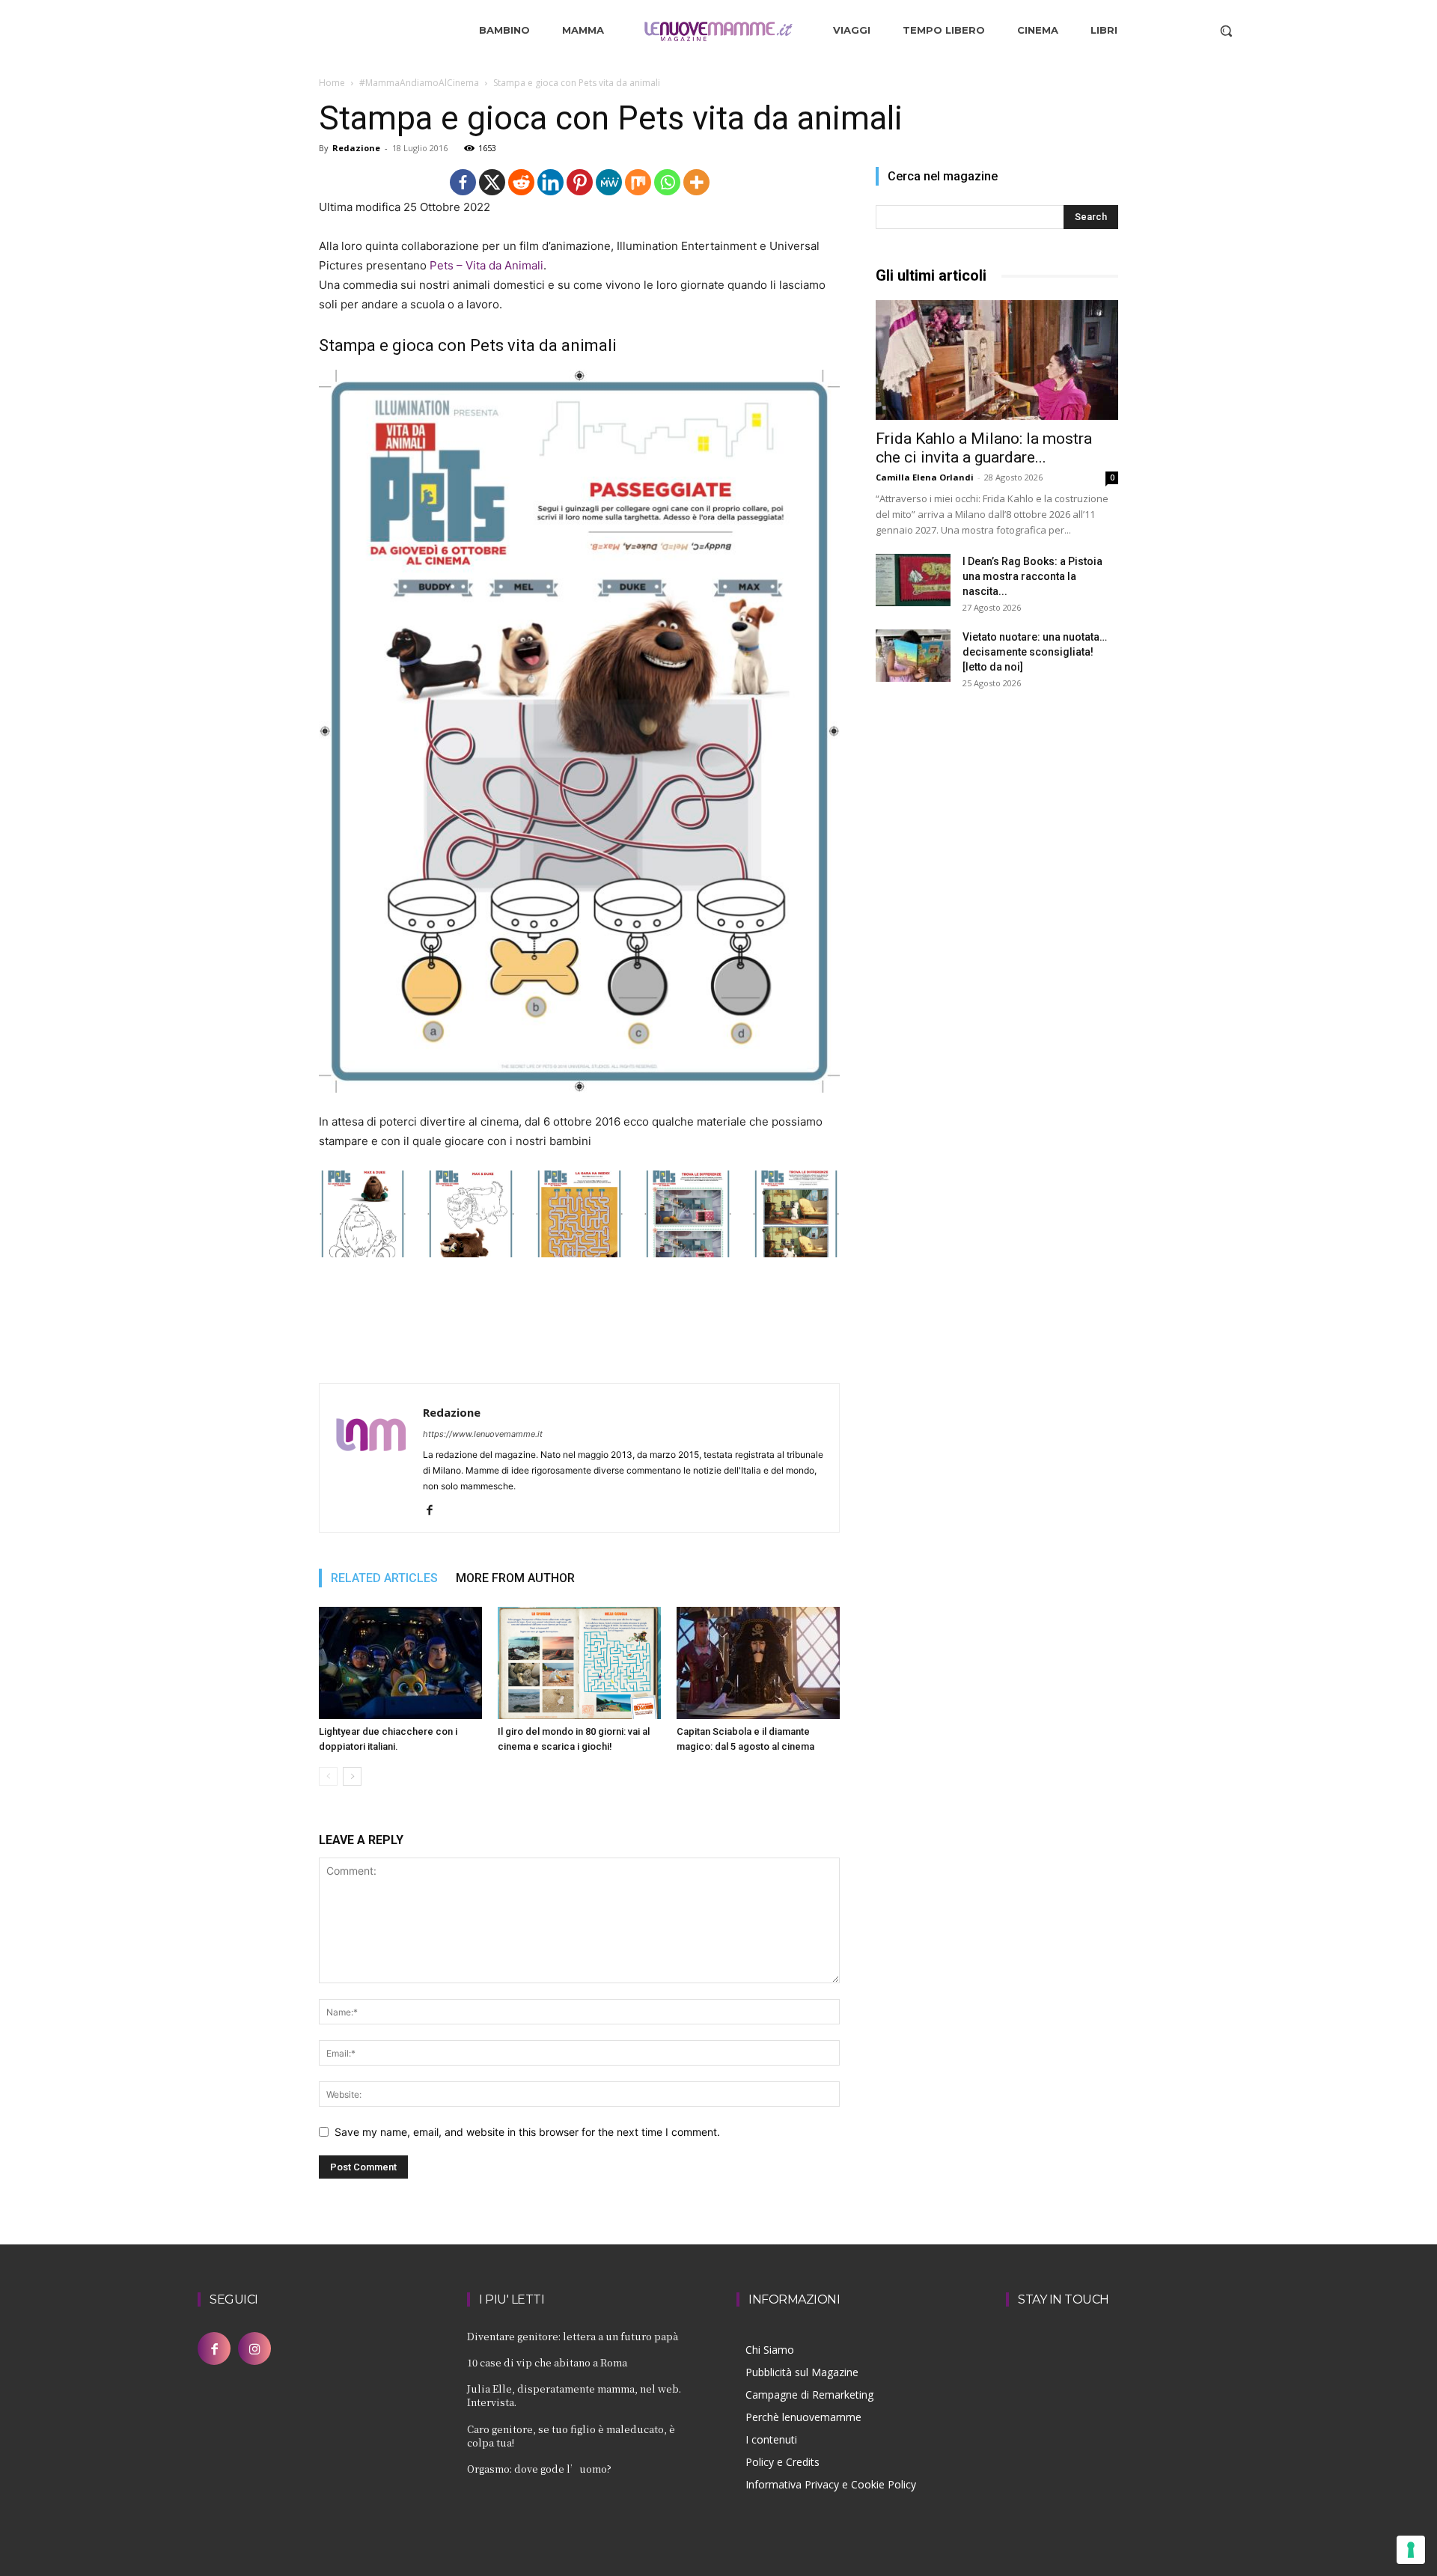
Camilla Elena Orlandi (925, 477)
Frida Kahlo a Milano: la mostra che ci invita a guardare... (984, 448)
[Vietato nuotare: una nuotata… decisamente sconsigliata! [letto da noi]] (913, 656)
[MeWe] (609, 182)
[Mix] (638, 182)
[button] (1226, 31)
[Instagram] (254, 2348)
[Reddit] (521, 182)
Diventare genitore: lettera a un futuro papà (573, 2336)
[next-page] (352, 1776)
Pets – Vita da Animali (486, 265)
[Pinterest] (580, 182)
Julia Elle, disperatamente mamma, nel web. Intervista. (574, 2395)
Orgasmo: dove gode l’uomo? (539, 2469)
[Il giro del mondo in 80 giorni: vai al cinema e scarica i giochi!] (579, 1663)
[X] (492, 182)
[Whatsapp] (667, 182)
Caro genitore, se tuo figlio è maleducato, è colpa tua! (571, 2436)
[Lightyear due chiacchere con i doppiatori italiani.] (400, 1663)
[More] (696, 182)
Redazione (356, 148)
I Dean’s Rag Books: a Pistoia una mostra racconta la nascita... (1032, 576)
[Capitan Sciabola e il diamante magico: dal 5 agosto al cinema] (758, 1663)
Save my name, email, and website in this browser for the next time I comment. (527, 2132)
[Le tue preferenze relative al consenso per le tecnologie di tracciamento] (1411, 2550)
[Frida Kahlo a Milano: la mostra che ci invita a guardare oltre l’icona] (997, 360)
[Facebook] (463, 182)
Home (332, 83)
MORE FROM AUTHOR (515, 1578)
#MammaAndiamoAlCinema (419, 83)
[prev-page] (328, 1776)
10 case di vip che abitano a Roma (547, 2362)
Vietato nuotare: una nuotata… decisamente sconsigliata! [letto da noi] (1035, 652)
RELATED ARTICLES (384, 1578)
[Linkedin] (550, 182)
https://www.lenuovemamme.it (483, 1434)
